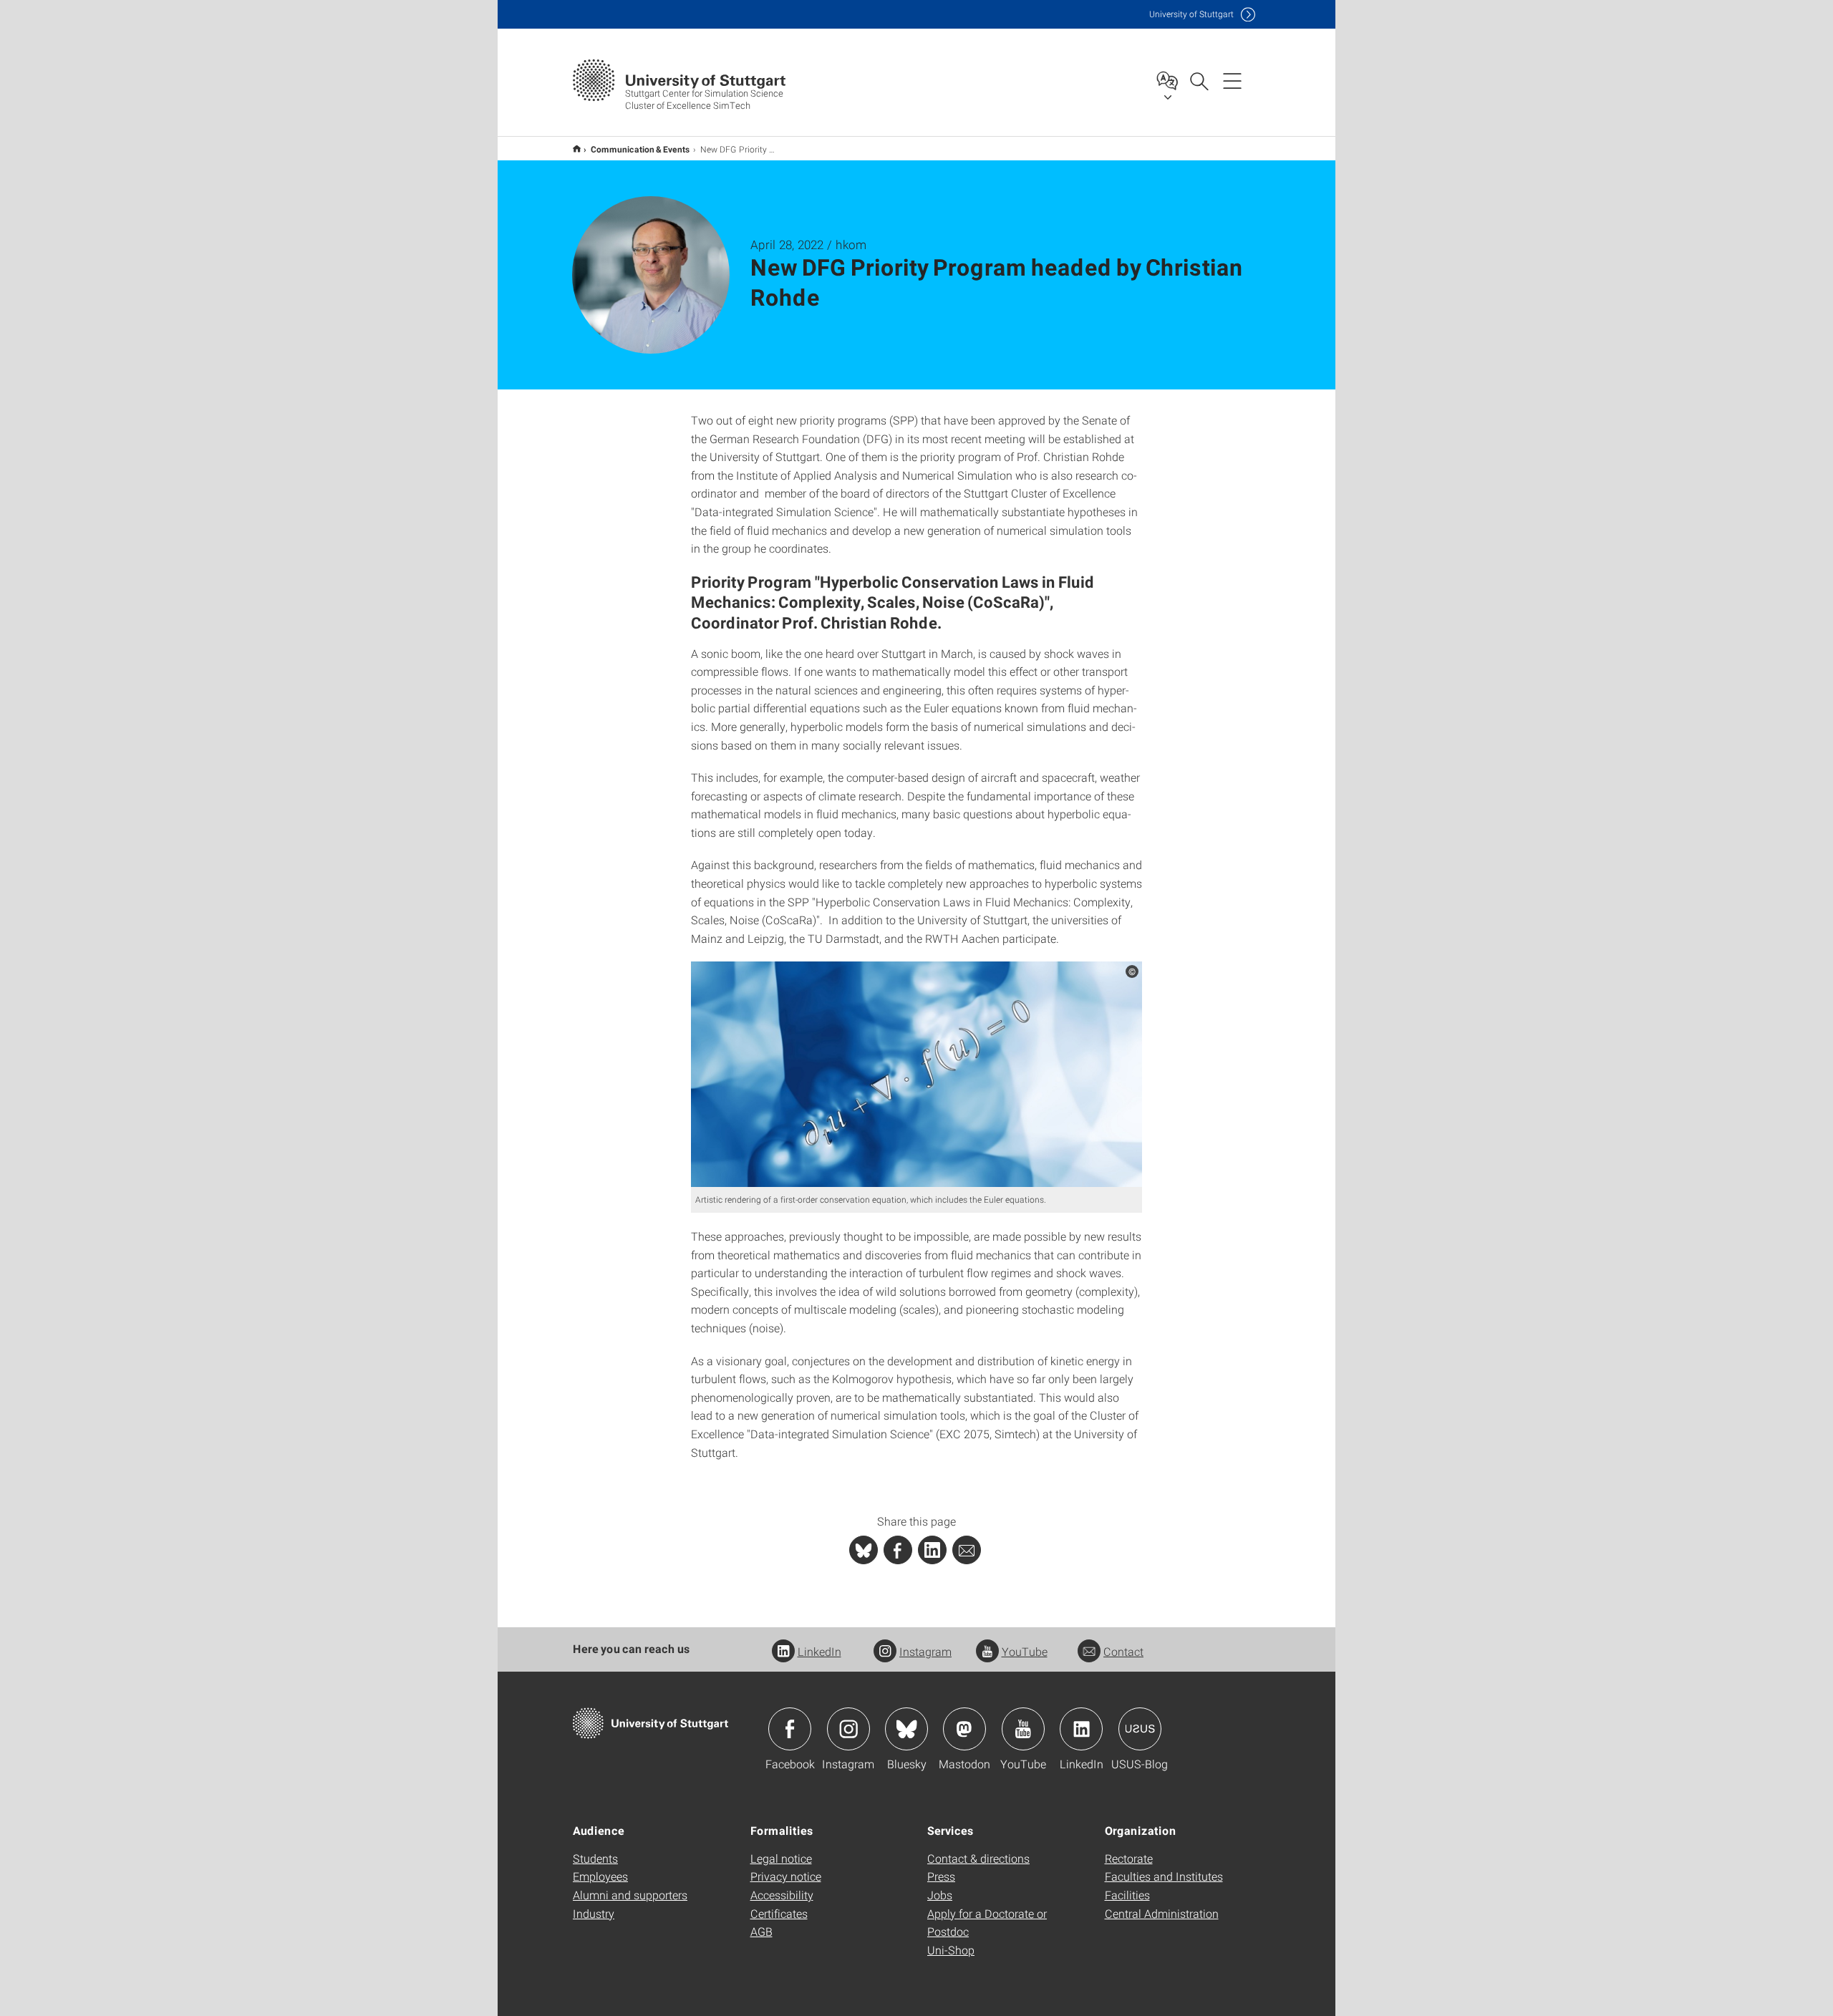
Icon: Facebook (790, 1729)
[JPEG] (916, 1074)
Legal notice (781, 1858)
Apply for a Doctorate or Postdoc (987, 1923)
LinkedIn (819, 1651)
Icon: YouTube (1023, 1729)
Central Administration (1162, 1913)
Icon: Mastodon (964, 1729)
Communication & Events (640, 149)
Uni (1191, 14)
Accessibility (782, 1895)
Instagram (925, 1651)
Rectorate (1129, 1858)
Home (577, 149)
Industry (594, 1913)
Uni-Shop (951, 1950)
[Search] (1199, 80)
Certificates (779, 1913)
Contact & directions (978, 1858)
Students (595, 1858)
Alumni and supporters (630, 1895)
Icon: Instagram (848, 1729)
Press (941, 1876)
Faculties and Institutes (1164, 1876)
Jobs (940, 1895)
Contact (1123, 1651)
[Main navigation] (1232, 80)
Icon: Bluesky (906, 1729)
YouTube (1025, 1651)
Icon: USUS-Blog (1140, 1729)
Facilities (1127, 1895)
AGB (761, 1931)
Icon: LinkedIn (1081, 1729)
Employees (600, 1876)
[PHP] (898, 1550)
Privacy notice (786, 1876)
